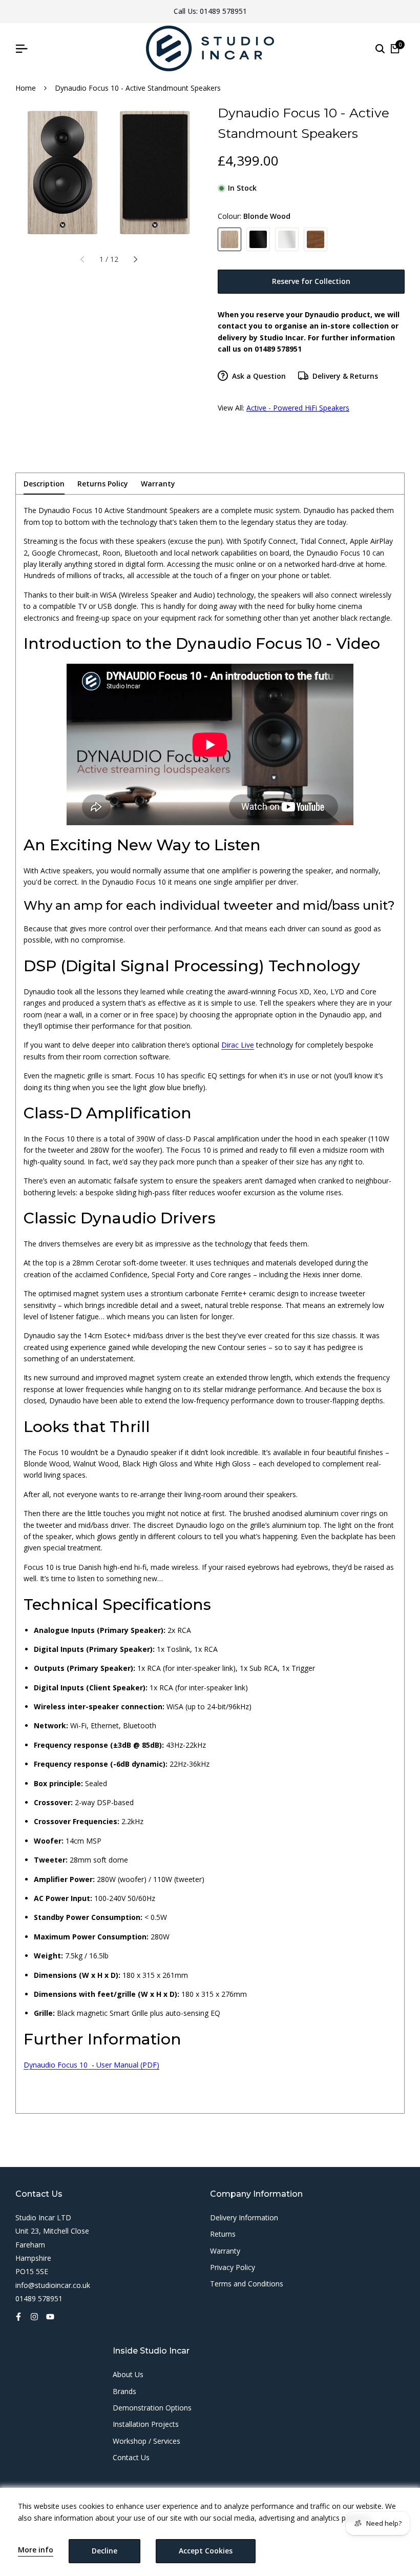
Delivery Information (244, 2217)
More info (36, 2550)
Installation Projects (146, 2424)
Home (26, 88)
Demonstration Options (152, 2408)
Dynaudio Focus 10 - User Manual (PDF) (91, 2065)
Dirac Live (238, 1045)
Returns (223, 2234)
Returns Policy (103, 484)
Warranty (158, 484)
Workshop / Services (146, 2441)
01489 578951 (223, 11)
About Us (128, 2374)
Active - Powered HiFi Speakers (298, 408)
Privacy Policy (233, 2267)
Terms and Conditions (247, 2284)
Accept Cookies (206, 2551)
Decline (104, 2551)
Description (44, 484)
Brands (124, 2391)
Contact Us (131, 2457)
